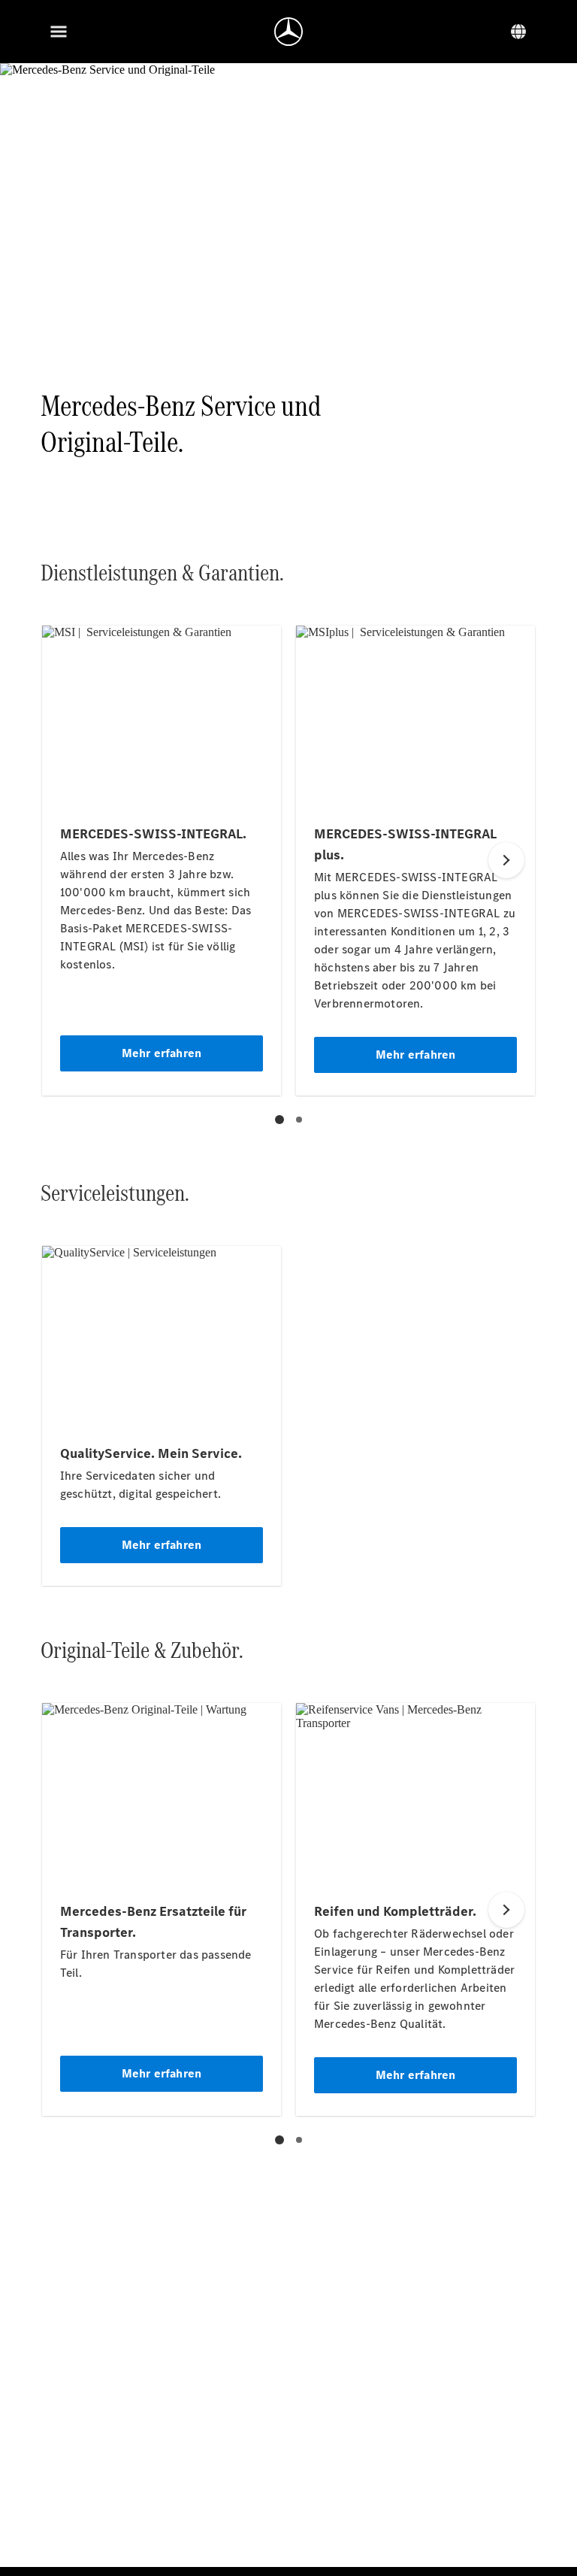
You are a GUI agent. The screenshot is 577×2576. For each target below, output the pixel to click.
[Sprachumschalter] (518, 32)
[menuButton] (59, 32)
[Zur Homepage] (288, 32)
